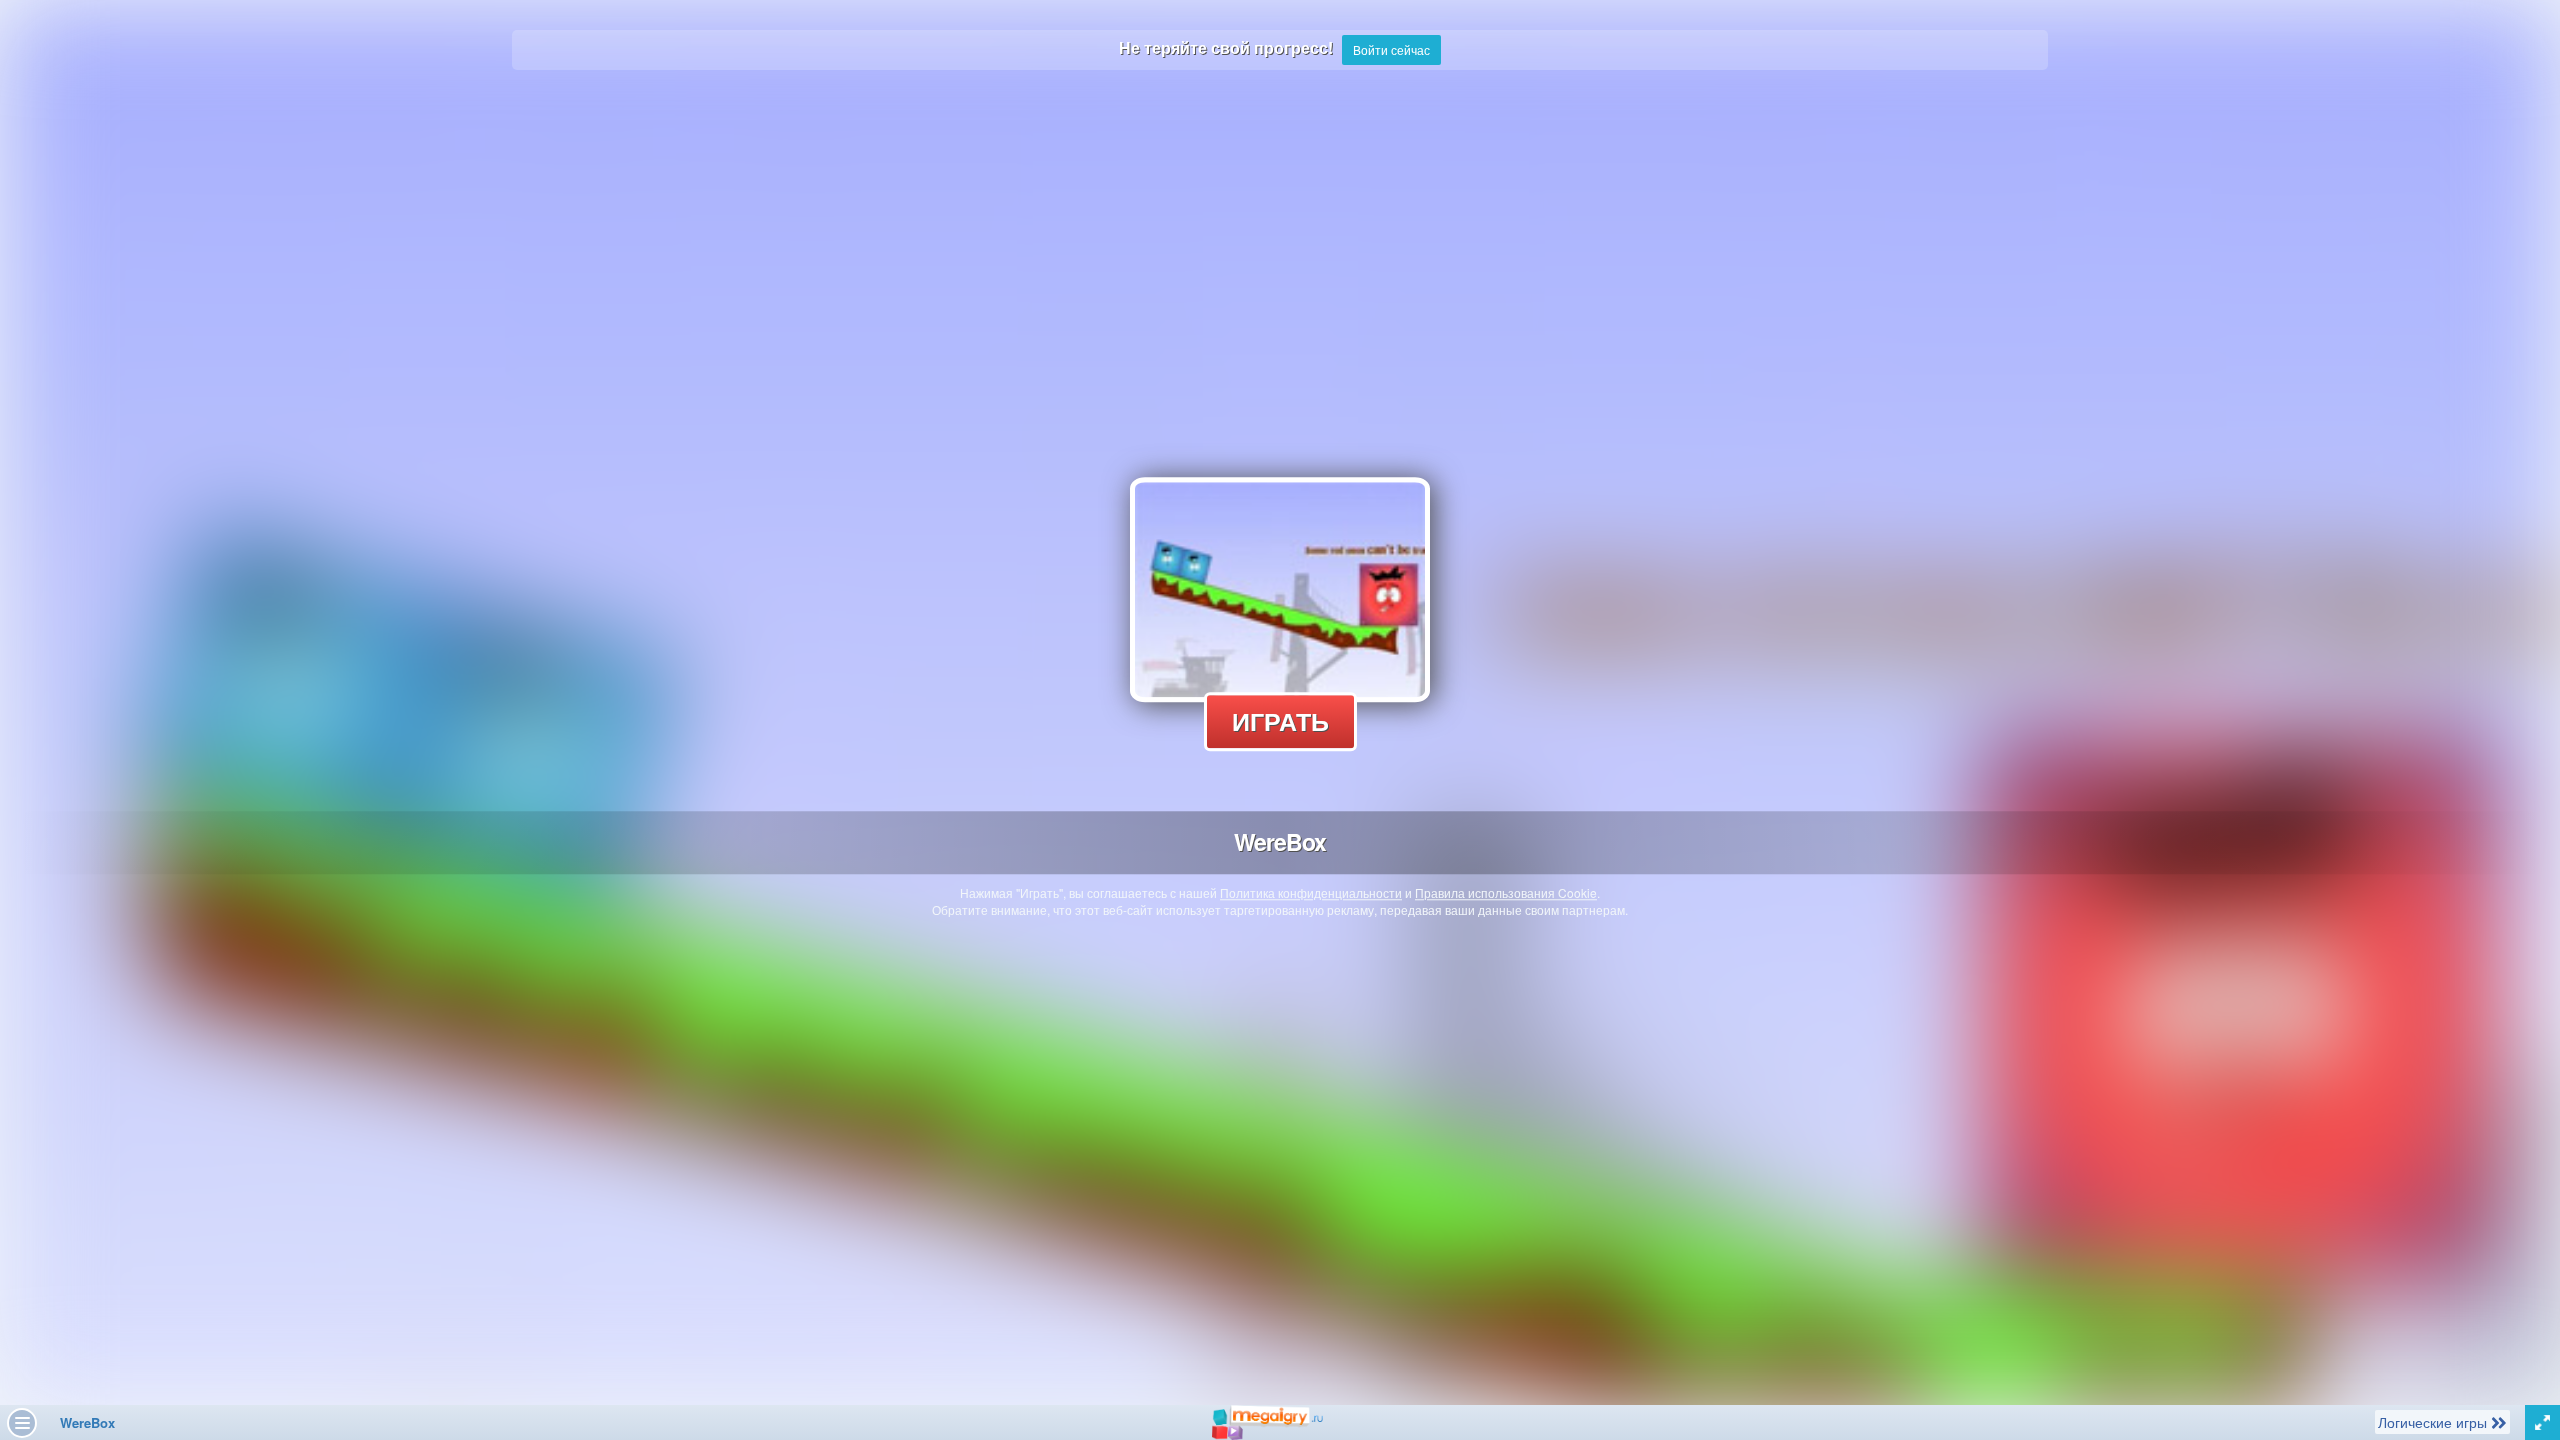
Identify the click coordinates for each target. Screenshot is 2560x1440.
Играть (1280, 721)
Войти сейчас (1391, 49)
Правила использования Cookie (1506, 892)
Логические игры (2434, 1421)
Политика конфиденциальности (1311, 892)
